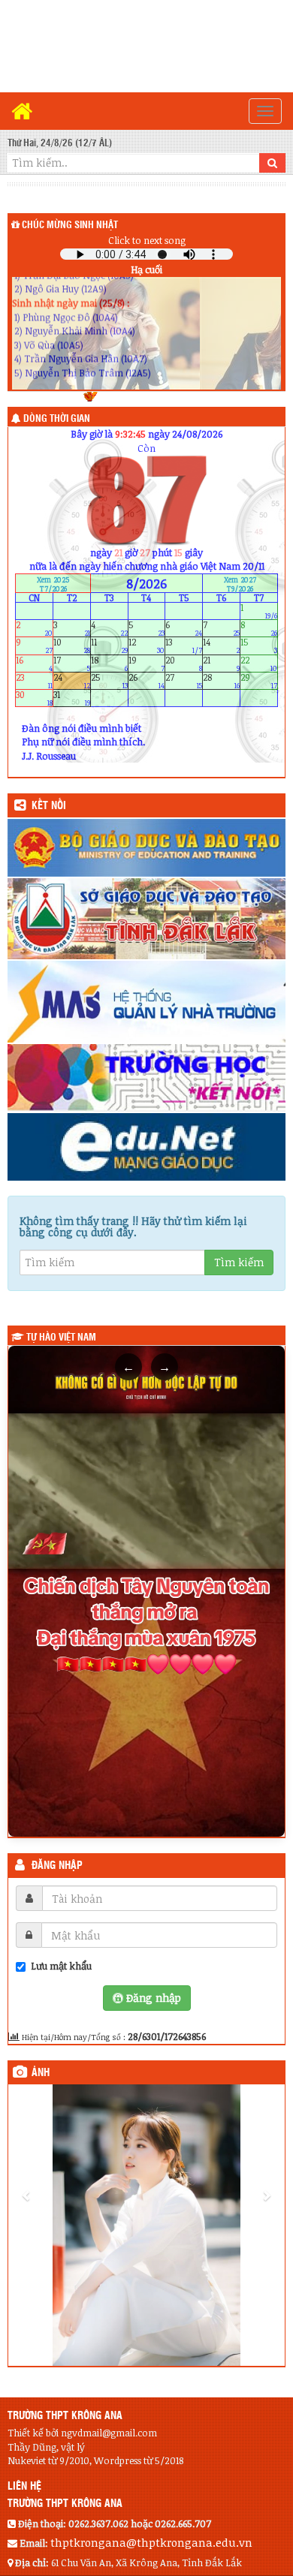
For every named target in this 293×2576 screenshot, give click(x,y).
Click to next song (147, 240)
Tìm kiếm (239, 1262)
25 (109, 680)
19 (147, 663)
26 (147, 680)
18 (109, 663)
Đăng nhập (57, 1866)
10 (72, 646)
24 (72, 680)
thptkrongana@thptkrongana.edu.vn (151, 2542)
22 (259, 663)
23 (34, 680)
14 (221, 646)
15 (259, 646)
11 (109, 646)
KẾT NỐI (49, 806)
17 (72, 663)
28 (221, 680)
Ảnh (41, 2073)
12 (147, 646)
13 (184, 646)
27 (184, 680)
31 (72, 698)
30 (34, 698)
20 (184, 663)
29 (259, 680)
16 (34, 663)
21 (221, 663)
